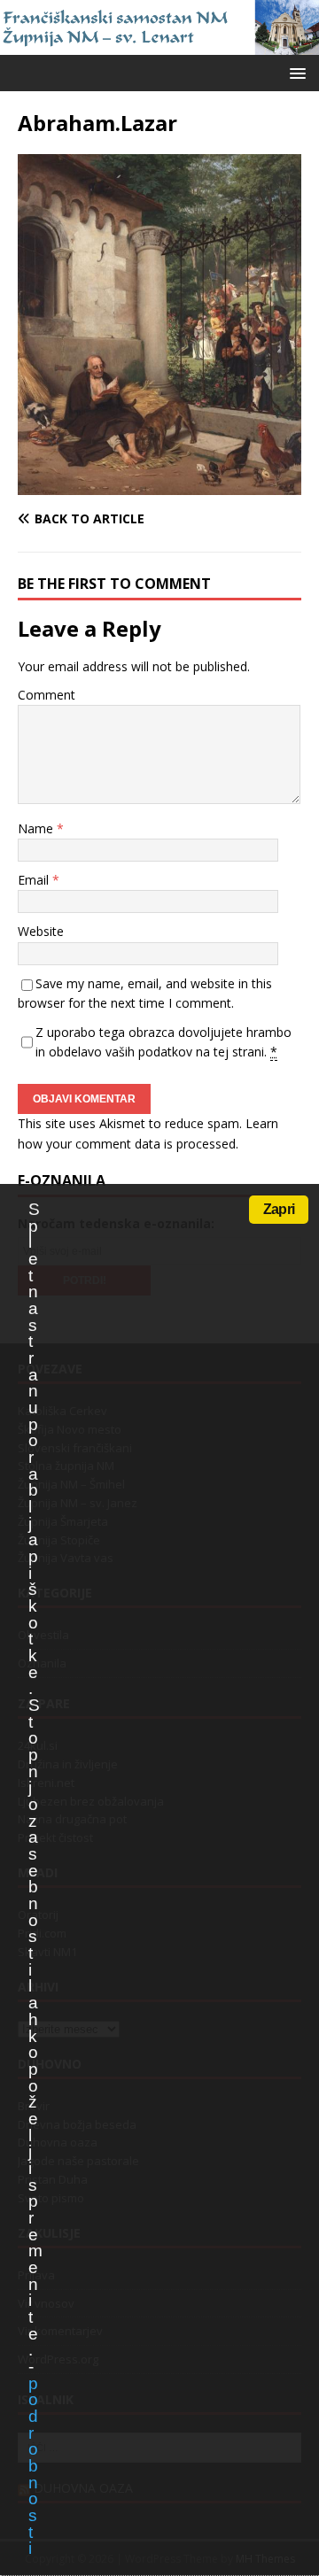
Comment (47, 695)
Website (41, 931)
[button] (295, 72)
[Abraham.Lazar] (159, 484)
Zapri (279, 1209)
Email (35, 880)
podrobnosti (33, 2466)
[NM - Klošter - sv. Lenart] (159, 45)
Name (37, 828)
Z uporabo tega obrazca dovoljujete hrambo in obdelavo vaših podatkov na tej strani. (163, 1042)
